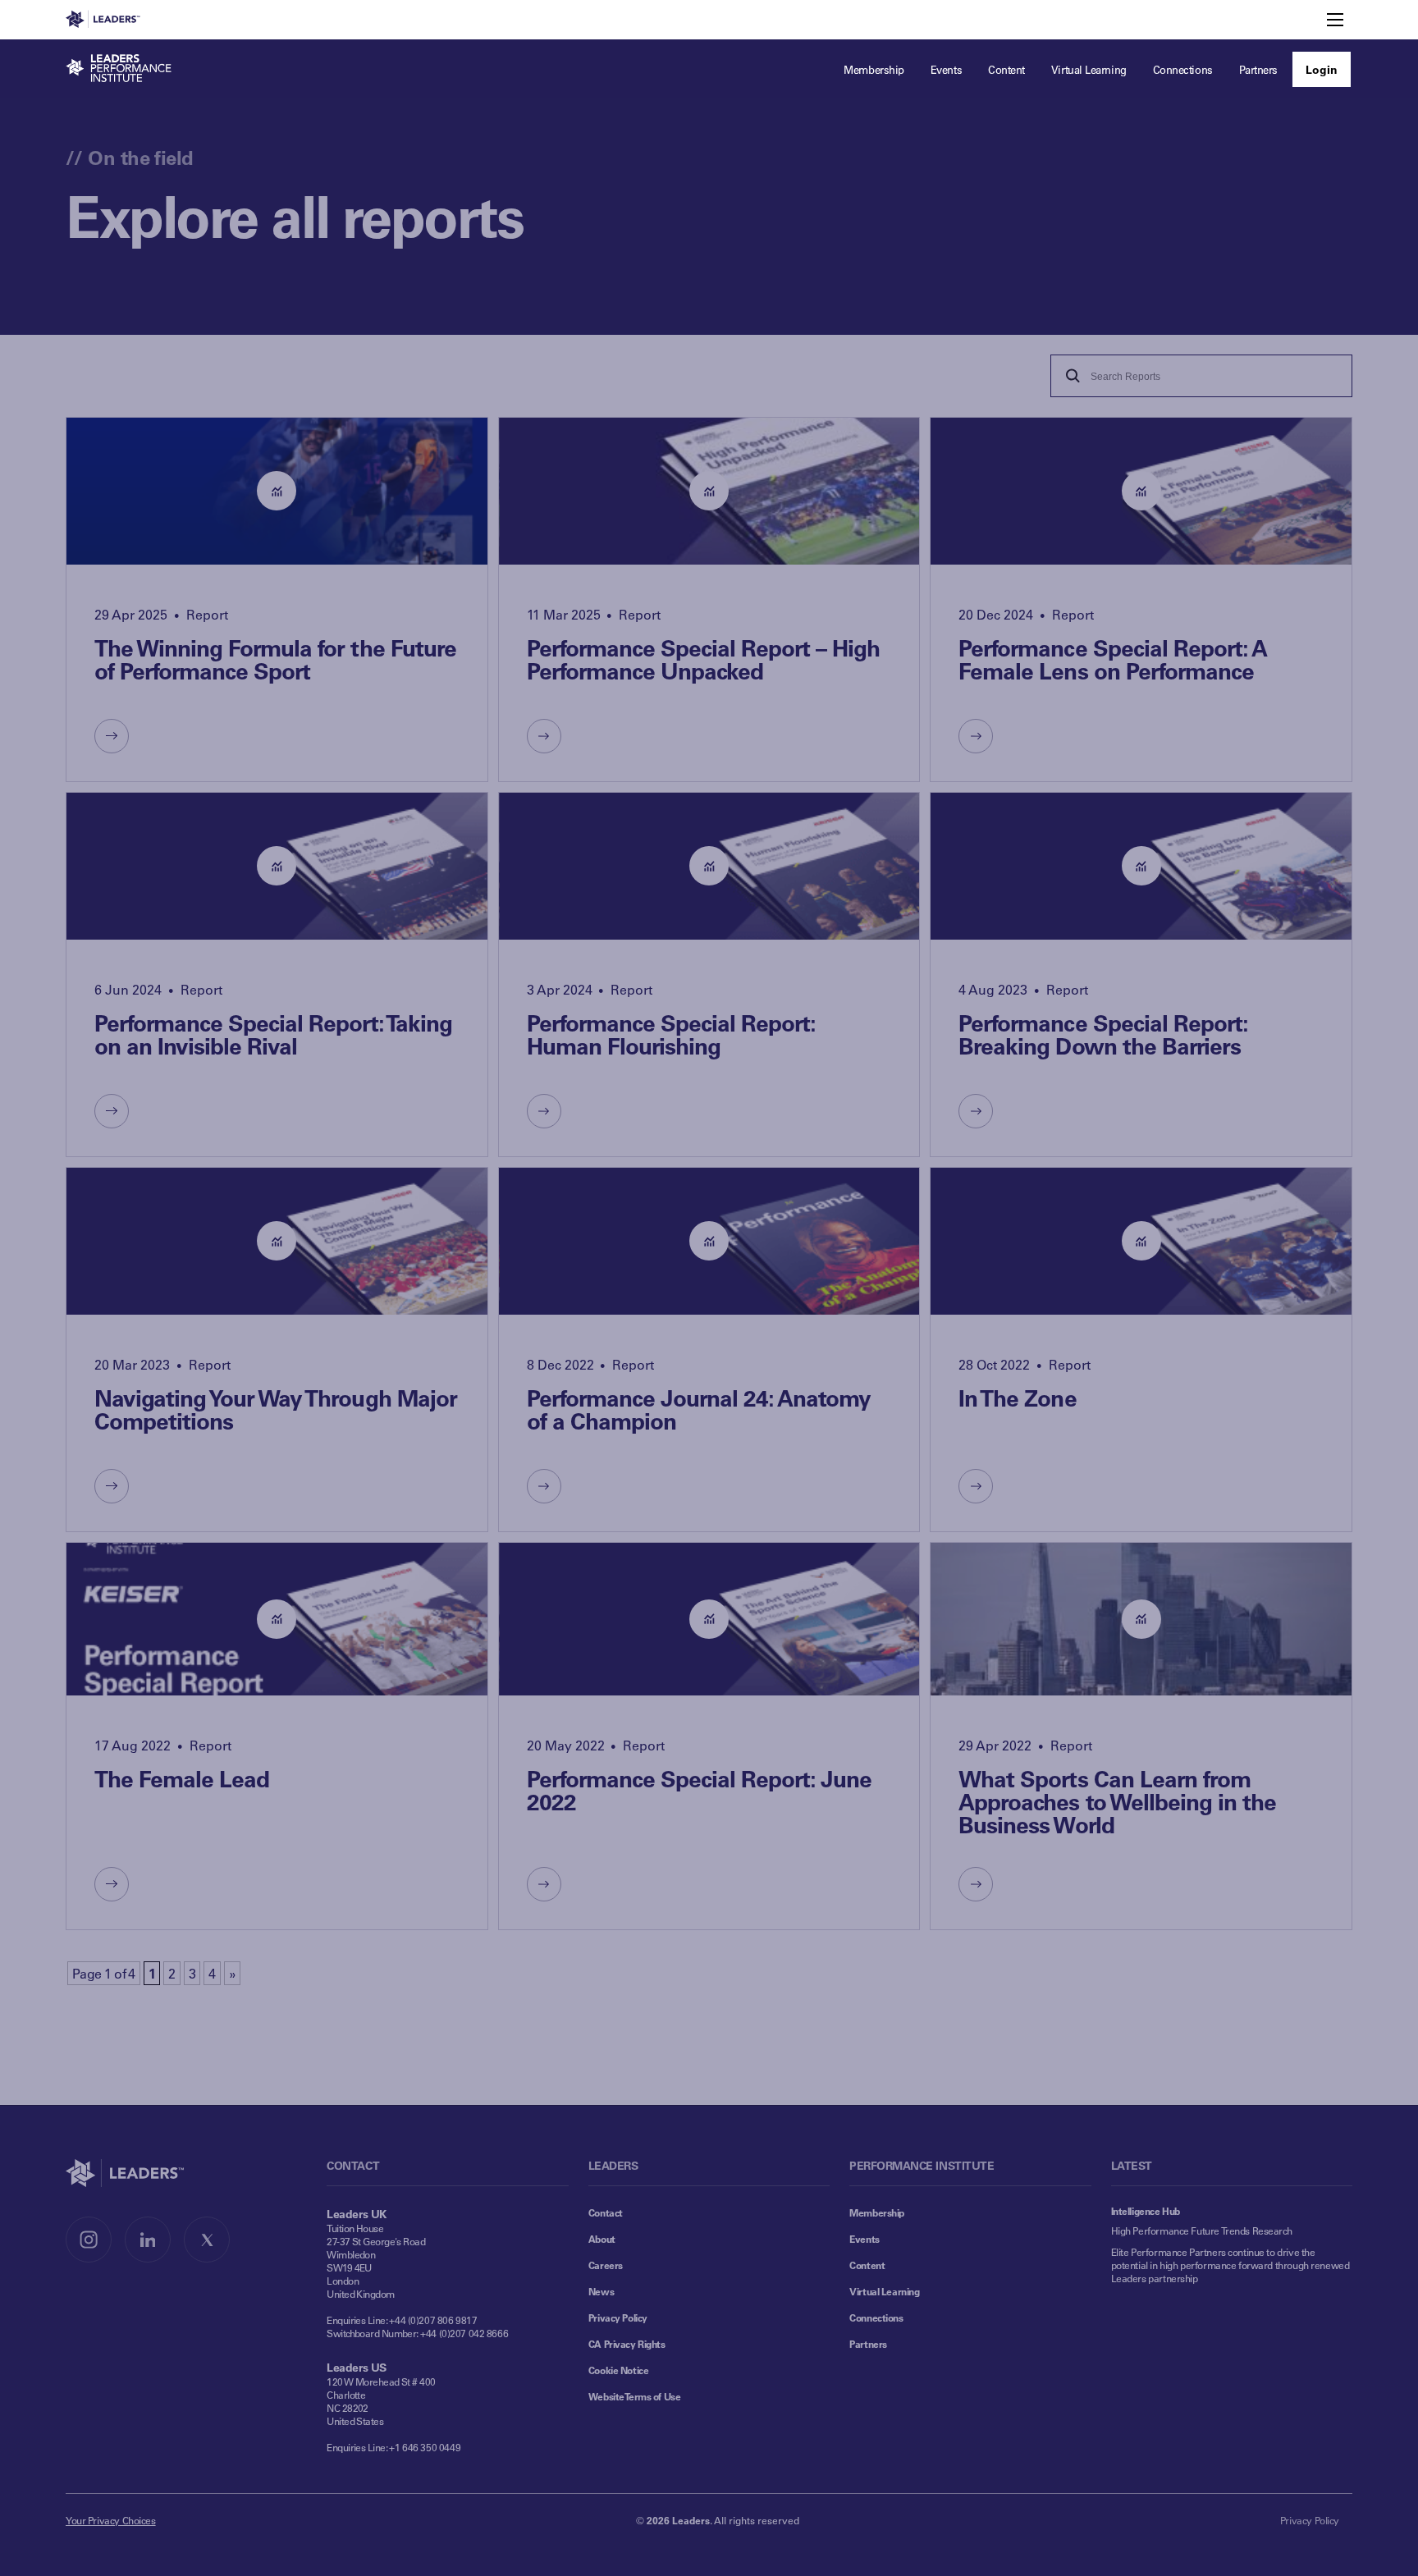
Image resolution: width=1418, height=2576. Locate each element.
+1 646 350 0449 (425, 2447)
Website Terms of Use (635, 2396)
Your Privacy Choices (111, 2520)
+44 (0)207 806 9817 (433, 2320)
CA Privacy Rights (627, 2344)
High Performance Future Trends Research (1202, 2231)
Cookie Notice (619, 2370)
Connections (876, 2317)
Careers (606, 2265)
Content (867, 2265)
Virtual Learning (884, 2291)
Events (864, 2239)
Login (1322, 69)
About (602, 2239)
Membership (877, 2212)
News (601, 2291)
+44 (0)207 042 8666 (464, 2333)
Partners (868, 2344)
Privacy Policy (618, 2317)
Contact (606, 2212)
